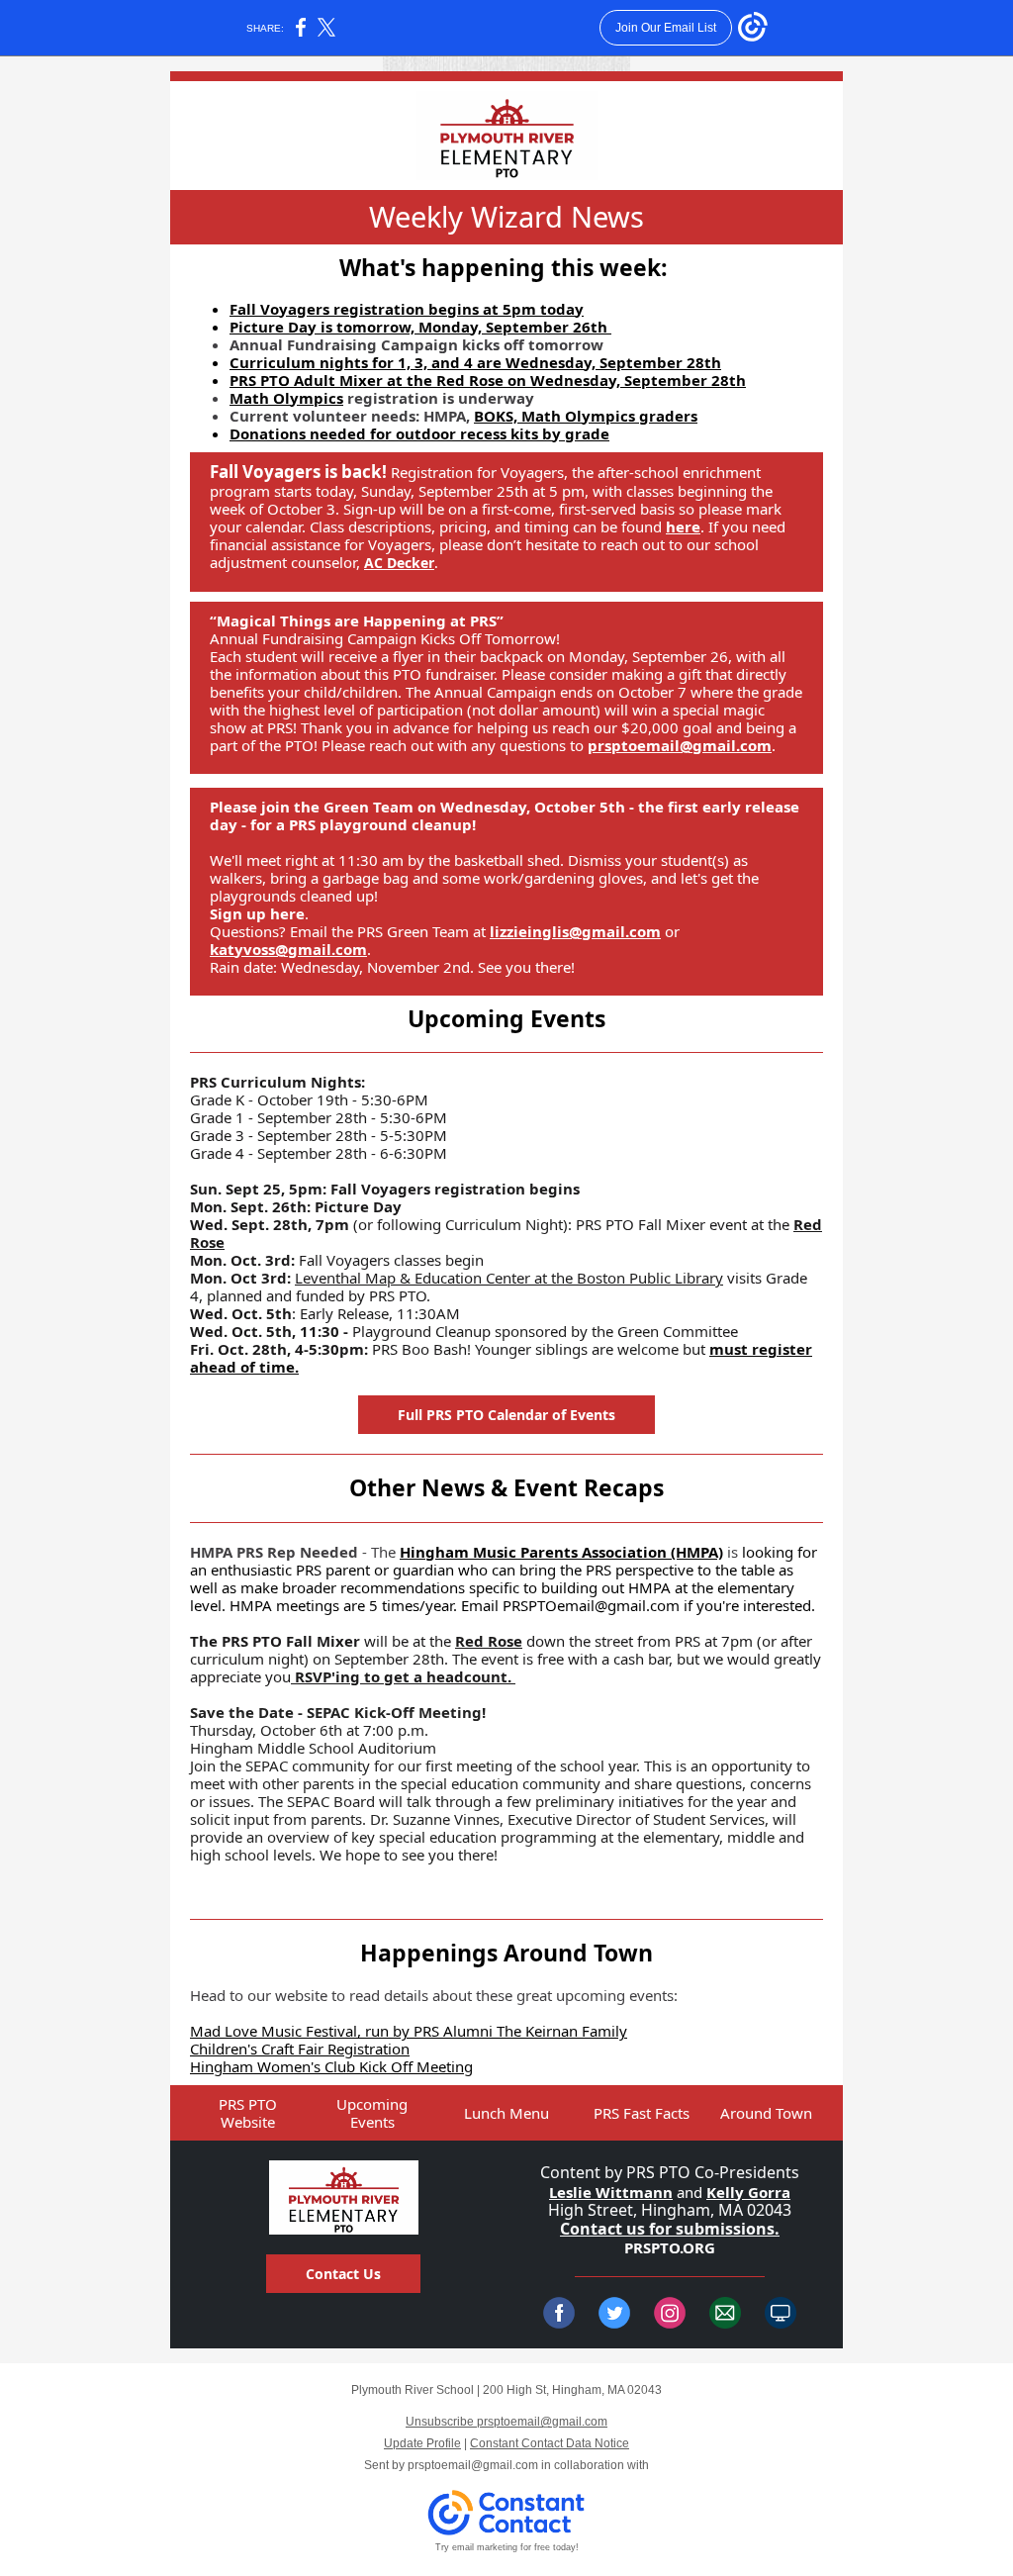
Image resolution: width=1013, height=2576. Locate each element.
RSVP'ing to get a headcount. (403, 1676)
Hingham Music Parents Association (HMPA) (561, 1552)
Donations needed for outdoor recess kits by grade (419, 433)
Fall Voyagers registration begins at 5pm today (407, 309)
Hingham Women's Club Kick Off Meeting (331, 2066)
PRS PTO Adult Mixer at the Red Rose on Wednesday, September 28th (488, 380)
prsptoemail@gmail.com (680, 745)
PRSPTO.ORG (670, 2247)
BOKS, (498, 416)
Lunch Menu (506, 2113)
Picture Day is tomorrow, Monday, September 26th (420, 327)
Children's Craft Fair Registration (300, 2049)
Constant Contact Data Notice (550, 2443)
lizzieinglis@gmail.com (575, 931)
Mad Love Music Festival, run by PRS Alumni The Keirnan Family (409, 2031)
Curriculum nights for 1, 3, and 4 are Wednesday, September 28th (475, 362)
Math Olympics (286, 398)
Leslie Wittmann (611, 2192)
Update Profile (422, 2443)
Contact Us (343, 2274)
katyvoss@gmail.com (288, 949)
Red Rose (489, 1641)
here (683, 526)
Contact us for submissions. (670, 2229)
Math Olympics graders (609, 416)
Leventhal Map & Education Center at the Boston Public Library (509, 1278)
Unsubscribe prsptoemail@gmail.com (506, 2422)
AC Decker (399, 563)
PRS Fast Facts (642, 2113)
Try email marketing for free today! (507, 2547)
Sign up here (257, 913)
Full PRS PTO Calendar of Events (506, 1415)
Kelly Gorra (748, 2192)
